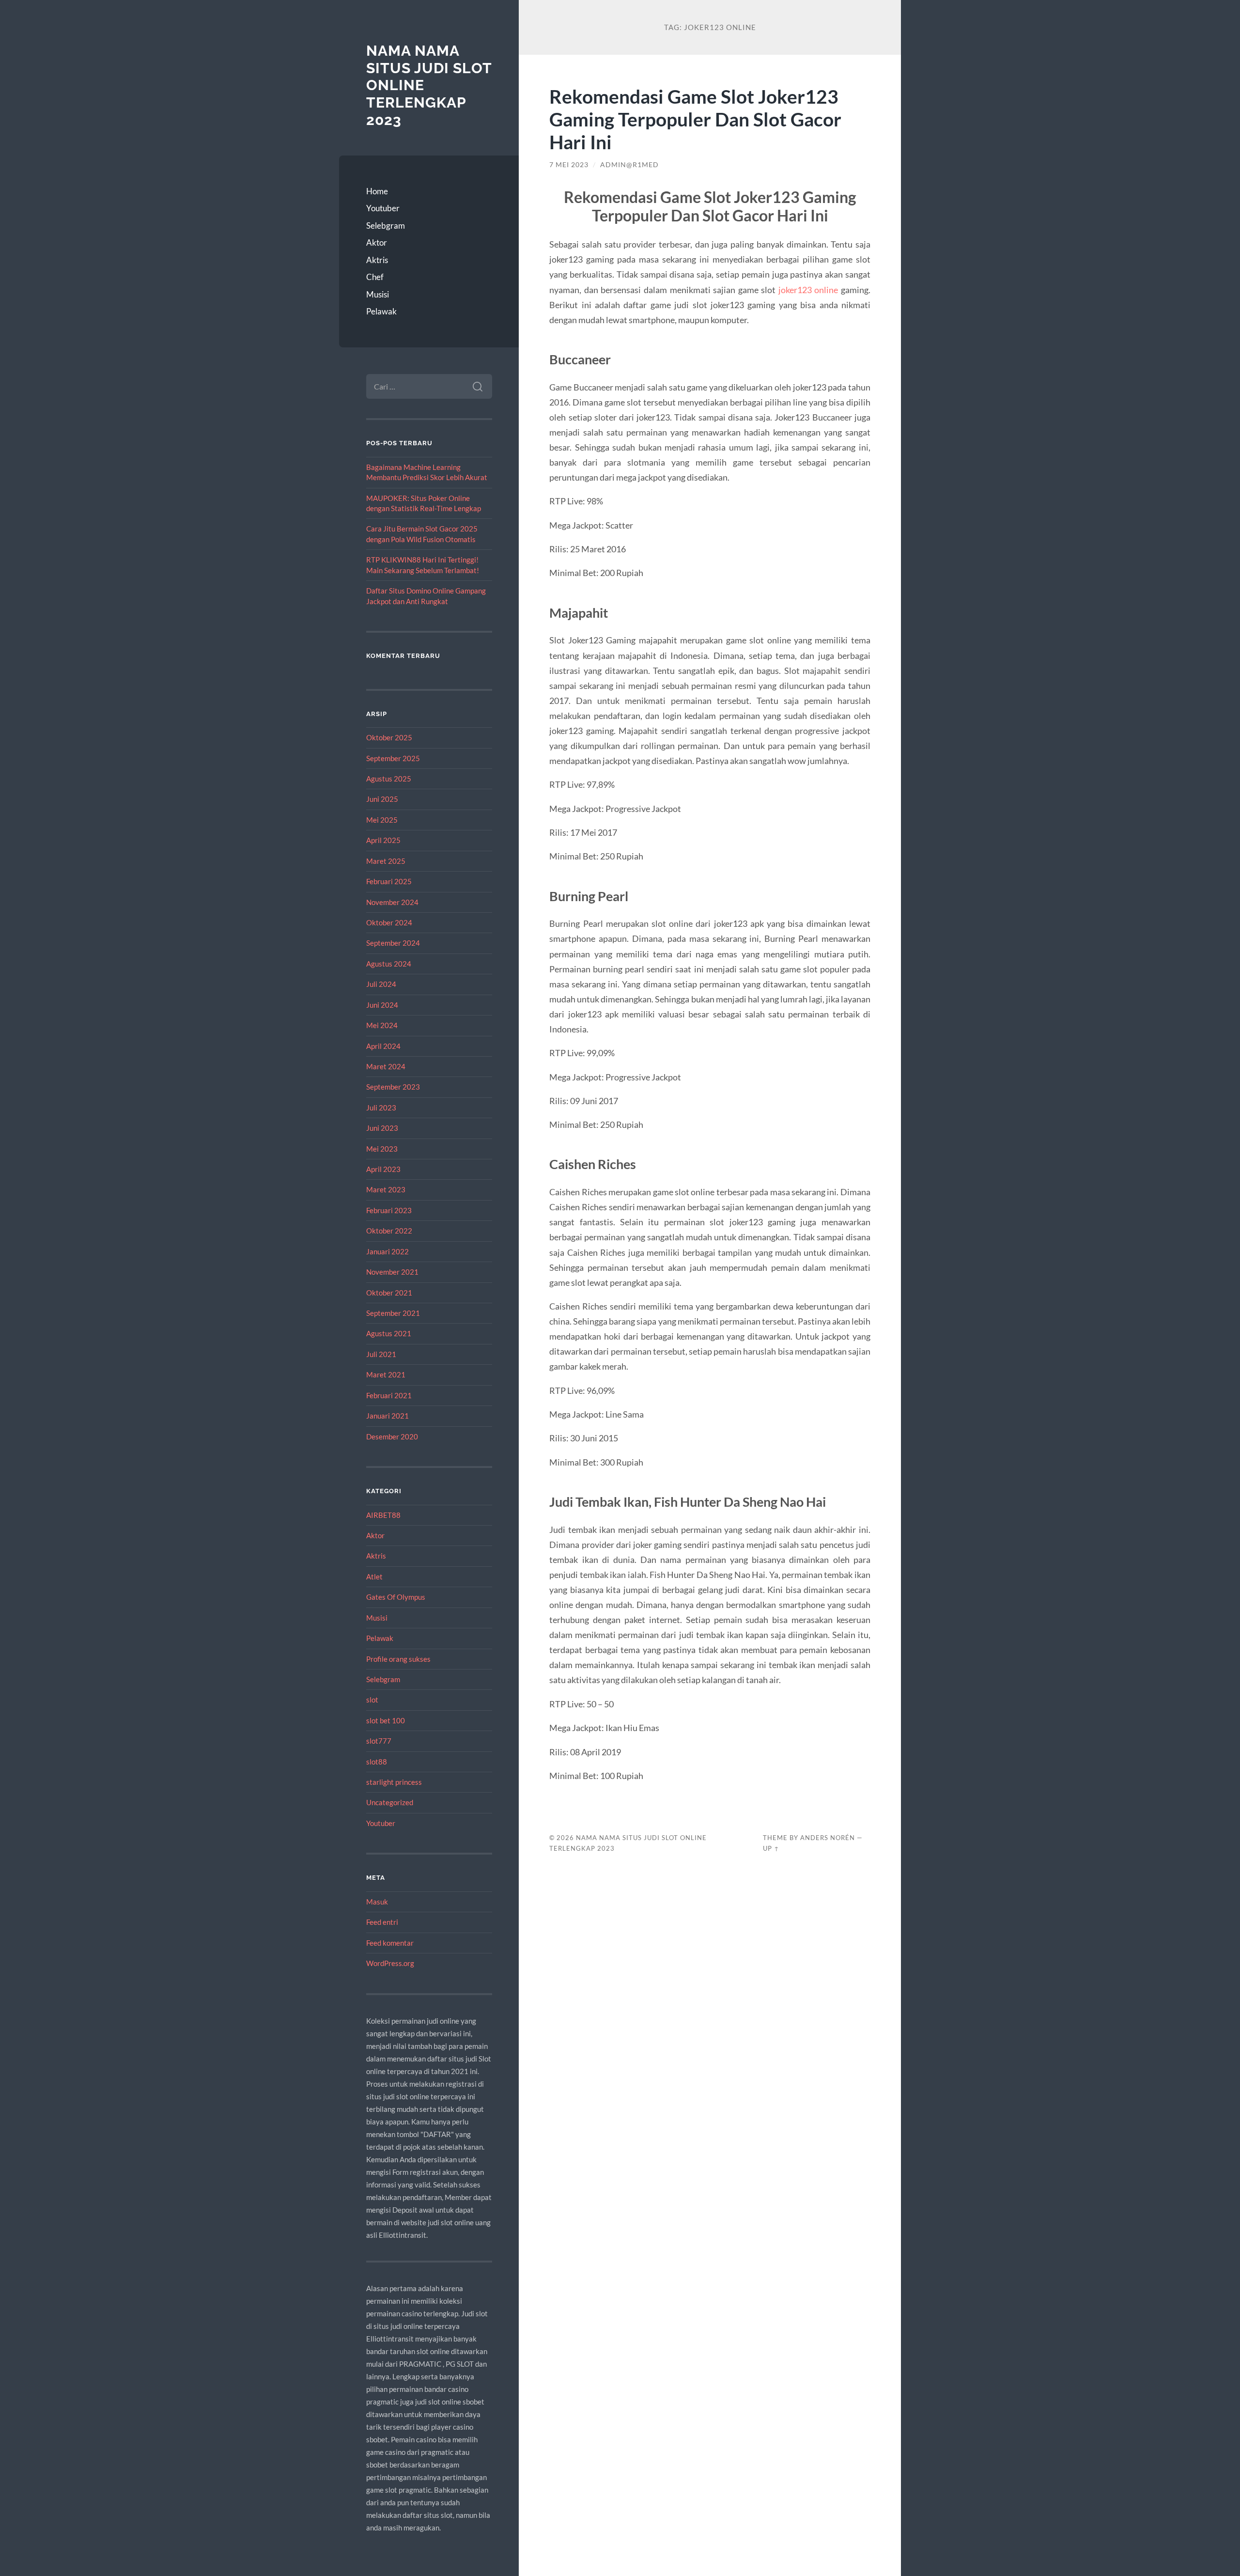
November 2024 (392, 902)
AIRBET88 (383, 1515)
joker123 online (808, 290)
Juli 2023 (381, 1108)
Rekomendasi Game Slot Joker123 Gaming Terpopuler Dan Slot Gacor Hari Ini (695, 119)
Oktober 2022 (389, 1231)
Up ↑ (771, 1848)
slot (372, 1700)
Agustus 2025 (389, 779)
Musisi (378, 294)
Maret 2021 (386, 1374)
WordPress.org (390, 1963)
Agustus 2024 (389, 964)
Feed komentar (390, 1943)
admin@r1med (629, 165)
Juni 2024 (382, 1005)
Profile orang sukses (398, 1659)
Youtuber (383, 208)
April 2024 (383, 1046)
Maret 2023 (386, 1189)
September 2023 (393, 1087)
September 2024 (393, 943)
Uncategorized (390, 1802)
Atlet (374, 1577)
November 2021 (392, 1272)
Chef (375, 277)
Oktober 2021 (389, 1293)
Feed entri (382, 1922)
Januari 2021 (387, 1416)
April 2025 (383, 840)
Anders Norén (828, 1838)
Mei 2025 (382, 820)
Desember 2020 (392, 1436)
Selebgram (386, 226)
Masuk (377, 1902)
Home (377, 191)
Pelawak (381, 311)
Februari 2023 (389, 1210)
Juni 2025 (382, 799)
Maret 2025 (386, 861)
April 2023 (383, 1169)
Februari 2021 (389, 1395)
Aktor (377, 242)
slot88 (377, 1762)
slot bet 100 (386, 1720)
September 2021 (393, 1313)
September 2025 (393, 758)
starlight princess (394, 1782)
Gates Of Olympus (396, 1597)
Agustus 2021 (389, 1333)
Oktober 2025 (389, 737)
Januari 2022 (387, 1251)
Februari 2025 (389, 881)
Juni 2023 (382, 1128)
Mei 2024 (382, 1025)
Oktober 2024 (389, 922)
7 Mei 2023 (569, 165)
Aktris (377, 260)
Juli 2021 (381, 1354)
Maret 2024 (386, 1066)
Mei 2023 (382, 1149)
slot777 (379, 1741)
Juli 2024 (381, 984)
